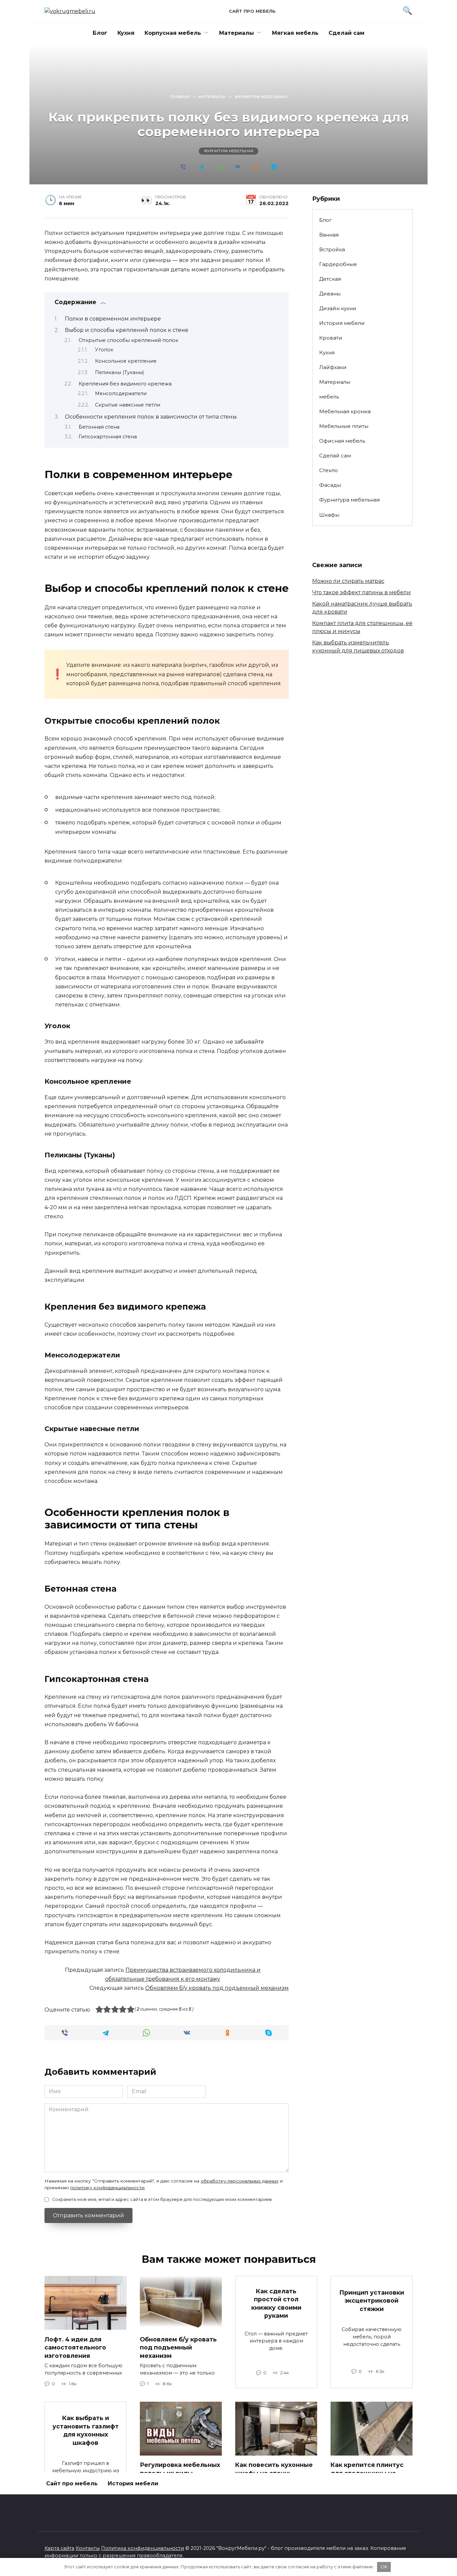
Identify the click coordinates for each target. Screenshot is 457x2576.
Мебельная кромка (345, 411)
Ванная (329, 235)
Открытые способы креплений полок (128, 340)
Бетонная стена (99, 427)
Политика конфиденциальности (143, 2548)
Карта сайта (59, 2548)
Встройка (332, 249)
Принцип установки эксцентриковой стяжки (372, 2300)
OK (384, 2567)
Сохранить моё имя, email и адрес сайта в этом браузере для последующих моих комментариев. (162, 2199)
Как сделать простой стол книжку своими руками (276, 2303)
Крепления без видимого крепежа (125, 384)
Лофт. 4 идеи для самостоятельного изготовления (75, 2347)
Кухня (126, 33)
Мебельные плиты (344, 426)
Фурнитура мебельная (229, 151)
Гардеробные (338, 264)
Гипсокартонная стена (108, 437)
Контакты (88, 2548)
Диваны (330, 294)
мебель (329, 397)
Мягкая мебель (295, 33)
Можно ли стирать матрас (348, 581)
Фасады (330, 485)
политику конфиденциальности (107, 2188)
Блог (100, 33)
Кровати (331, 338)
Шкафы (329, 515)
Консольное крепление (126, 361)
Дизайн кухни (338, 308)
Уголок (104, 350)
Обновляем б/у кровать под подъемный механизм (217, 1988)
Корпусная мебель (173, 33)
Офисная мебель (342, 441)
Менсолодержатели (121, 393)
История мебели (342, 323)
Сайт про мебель (252, 11)
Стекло (329, 470)
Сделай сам (346, 33)
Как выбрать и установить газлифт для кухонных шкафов (86, 2430)
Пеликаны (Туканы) (119, 372)
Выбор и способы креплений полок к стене (127, 330)
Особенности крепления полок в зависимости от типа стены (151, 417)
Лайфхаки (333, 367)
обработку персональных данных (240, 2181)
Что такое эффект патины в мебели (361, 592)
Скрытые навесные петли (128, 405)
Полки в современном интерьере (113, 319)
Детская (330, 279)
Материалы (237, 33)
